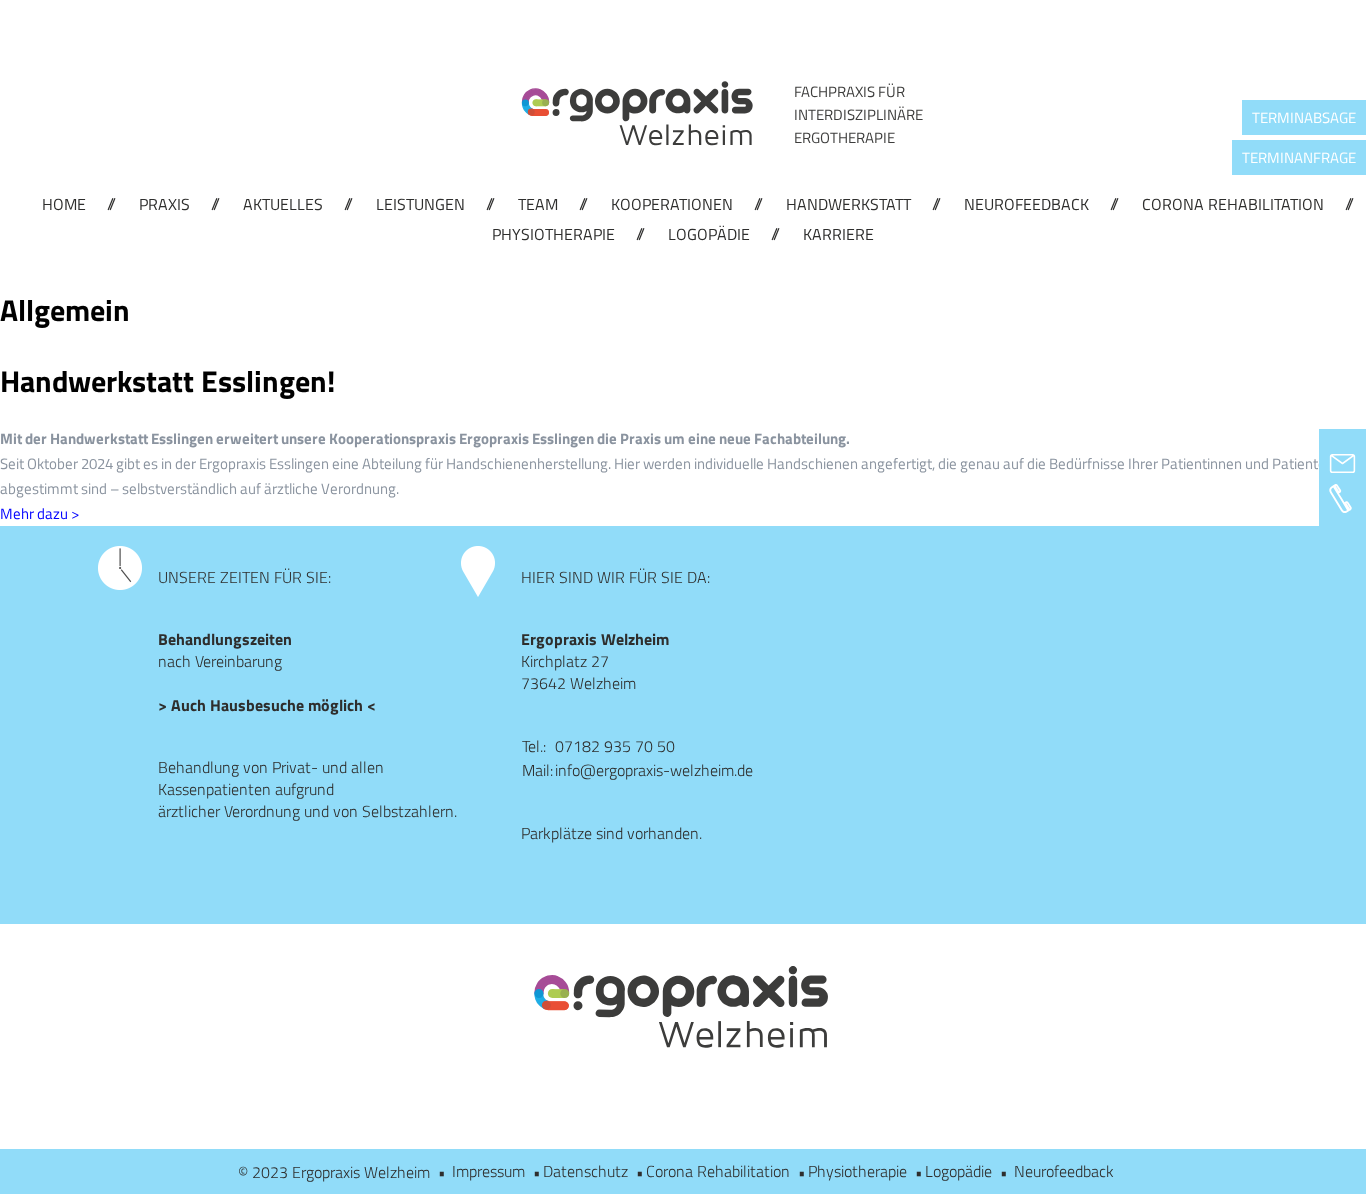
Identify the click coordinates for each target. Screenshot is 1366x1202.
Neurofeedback (1026, 204)
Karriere (838, 234)
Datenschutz (585, 1171)
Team (538, 204)
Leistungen (420, 204)
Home (64, 204)
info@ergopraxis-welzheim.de (654, 770)
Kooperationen (672, 204)
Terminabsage (1304, 117)
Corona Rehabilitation (1233, 204)
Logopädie (709, 234)
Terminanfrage (1299, 157)
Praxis (164, 204)
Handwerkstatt (848, 204)
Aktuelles (283, 204)
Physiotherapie (553, 234)
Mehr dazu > (39, 513)
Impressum (488, 1171)
